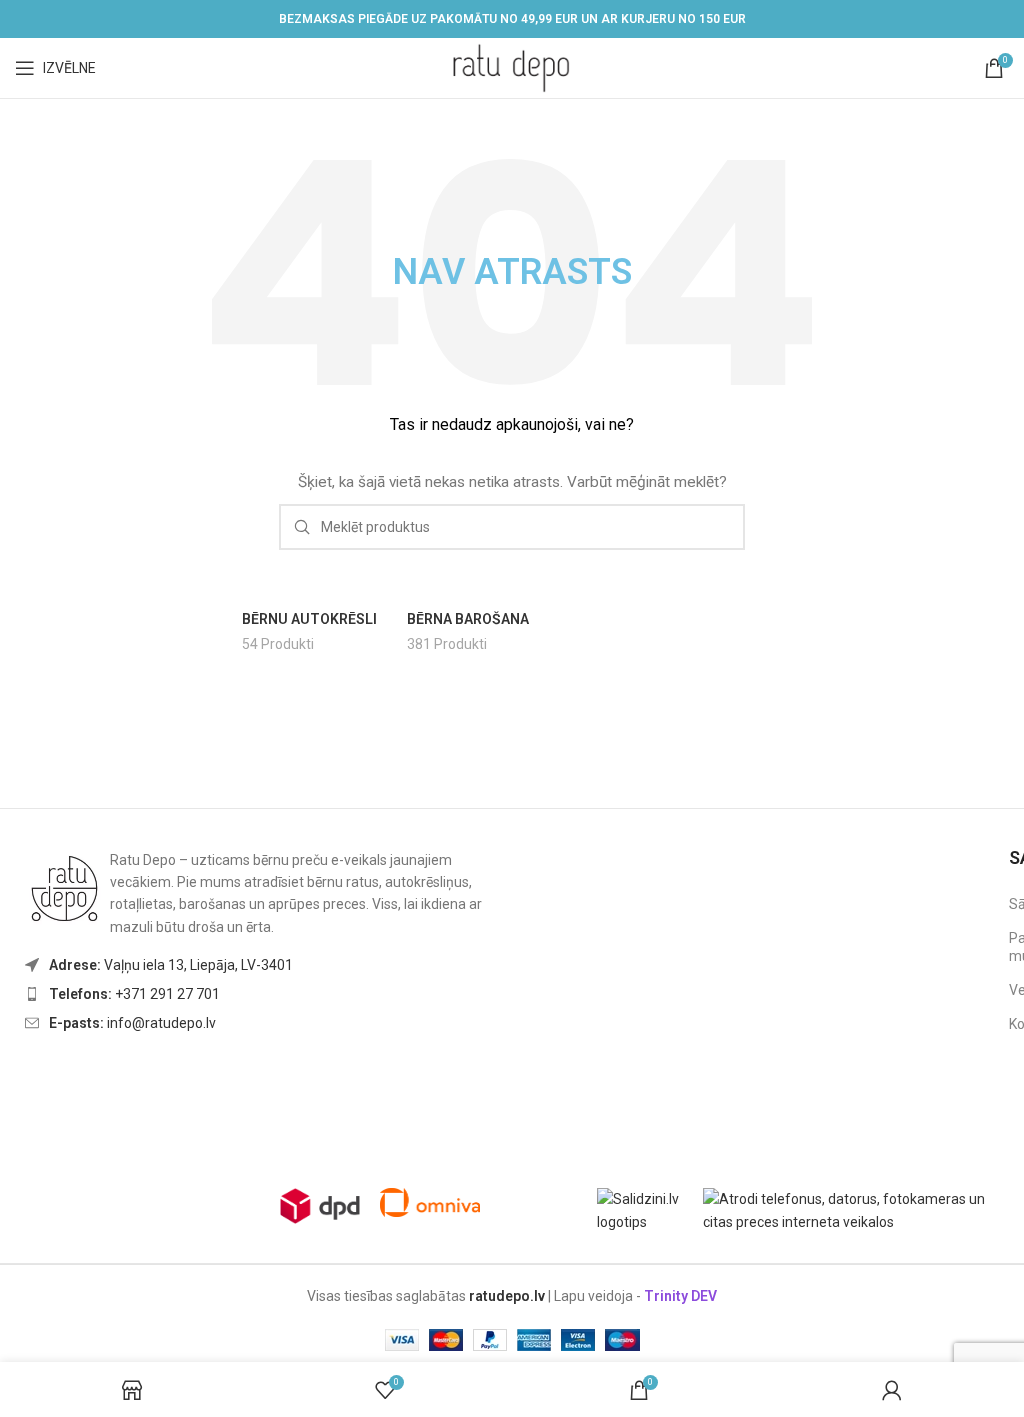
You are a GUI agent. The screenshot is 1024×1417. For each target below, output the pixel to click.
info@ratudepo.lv (132, 1023)
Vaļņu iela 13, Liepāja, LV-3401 (171, 965)
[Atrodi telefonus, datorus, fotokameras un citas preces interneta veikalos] (856, 1209)
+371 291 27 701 (134, 994)
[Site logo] (512, 67)
